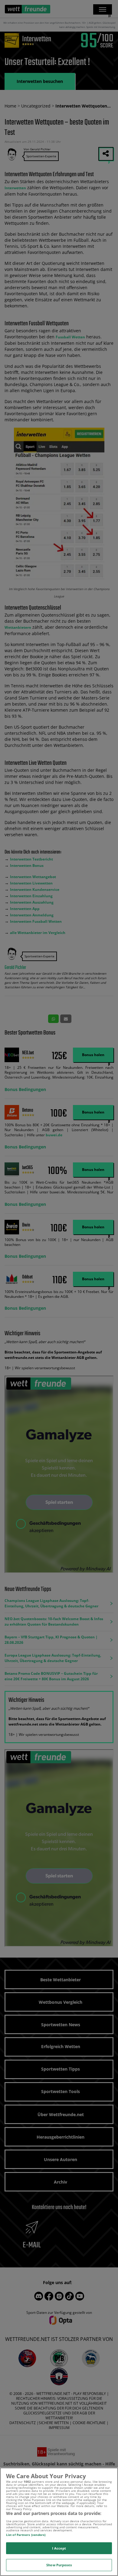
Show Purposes (59, 2565)
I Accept (59, 2548)
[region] (59, 2522)
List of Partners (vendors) (26, 2535)
